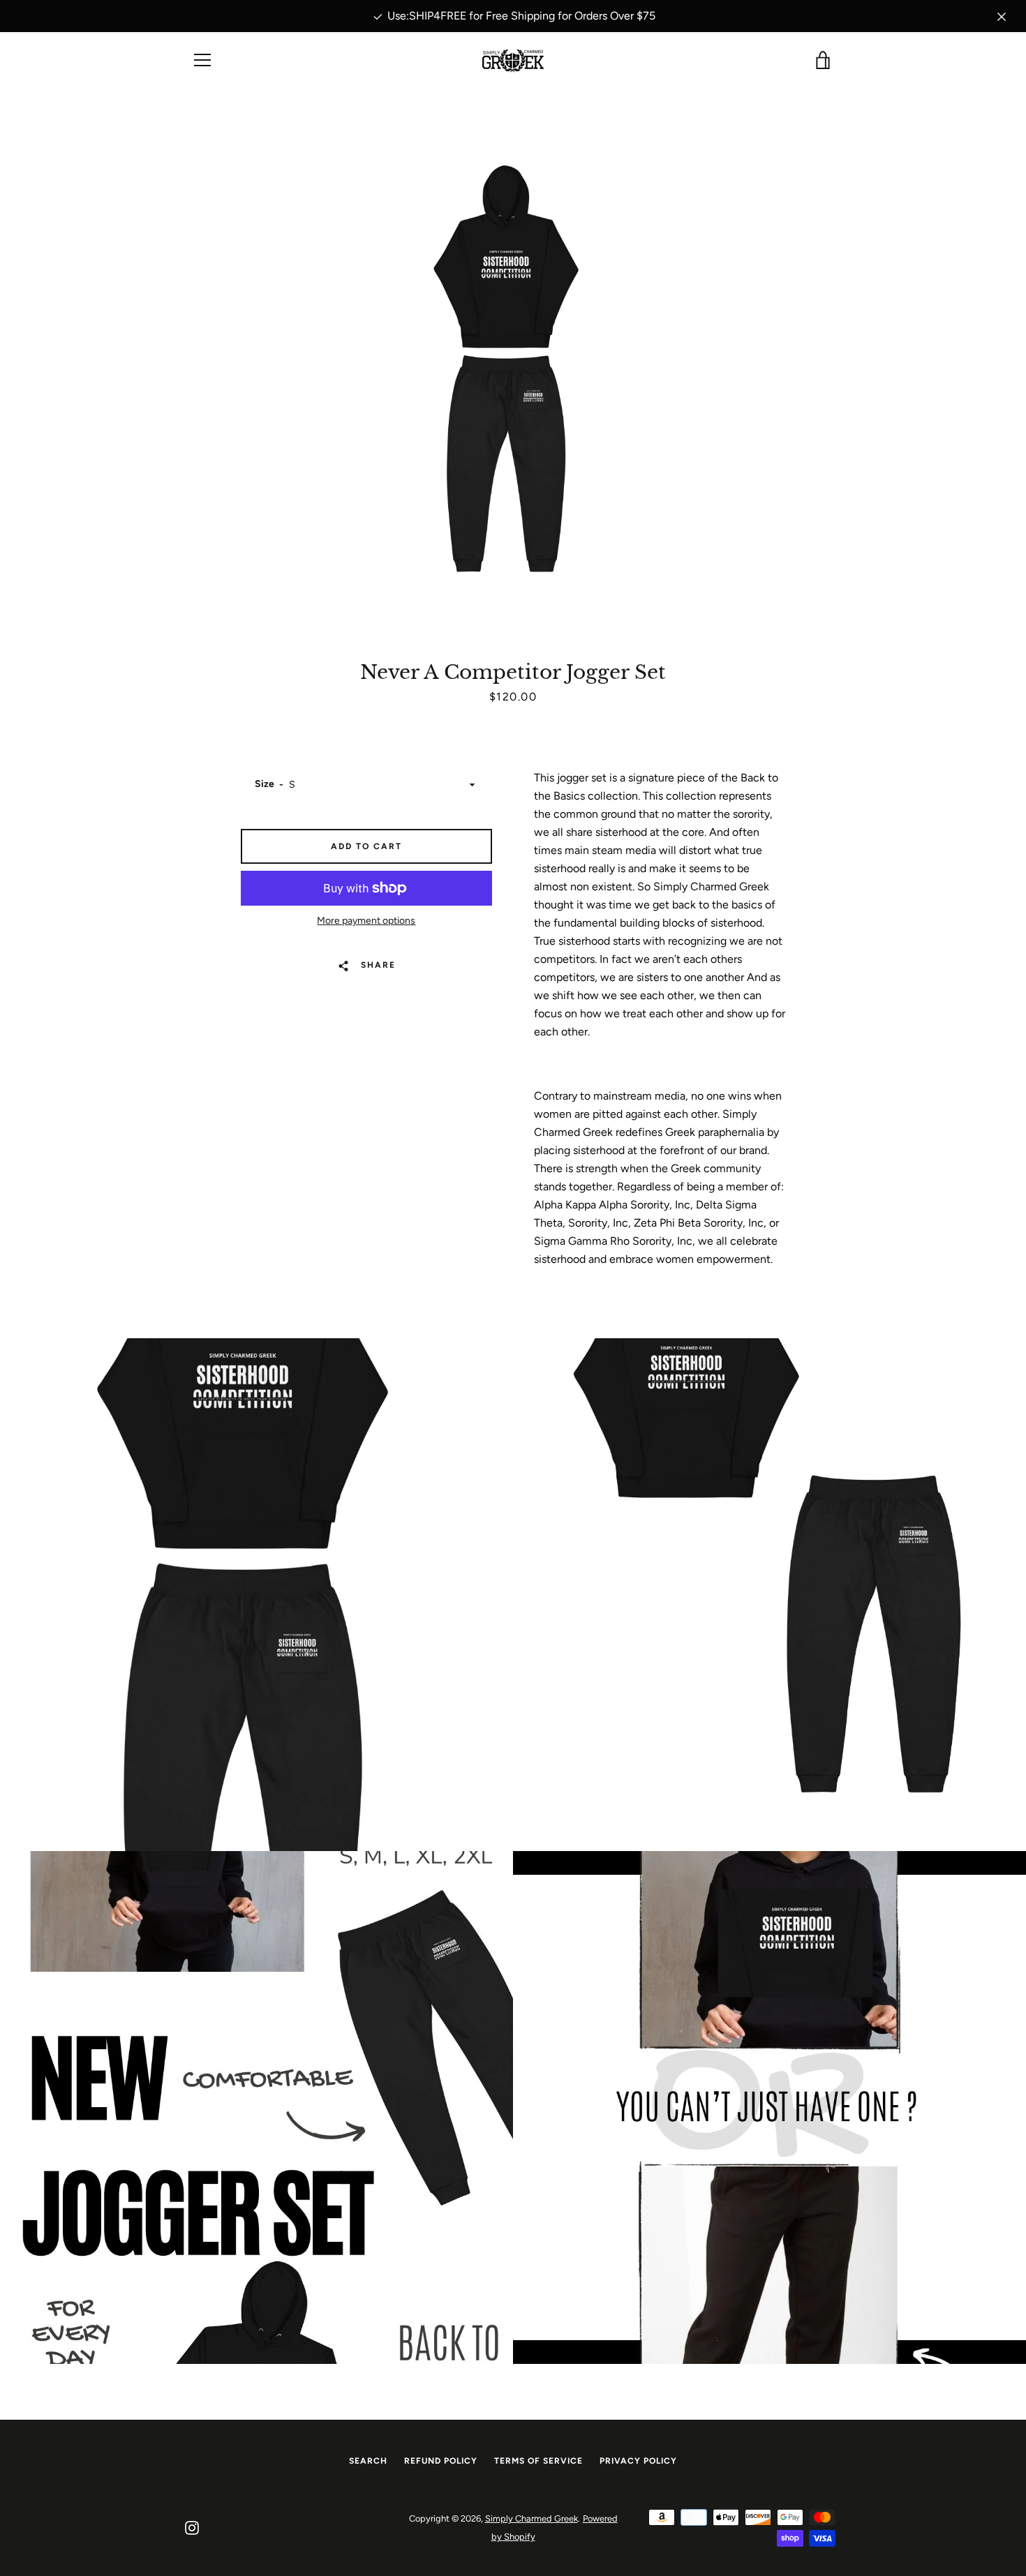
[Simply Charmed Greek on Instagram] (192, 2527)
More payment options (366, 921)
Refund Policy (441, 2461)
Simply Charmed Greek (531, 2518)
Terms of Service (538, 2461)
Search (368, 2461)
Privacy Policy (638, 2461)
